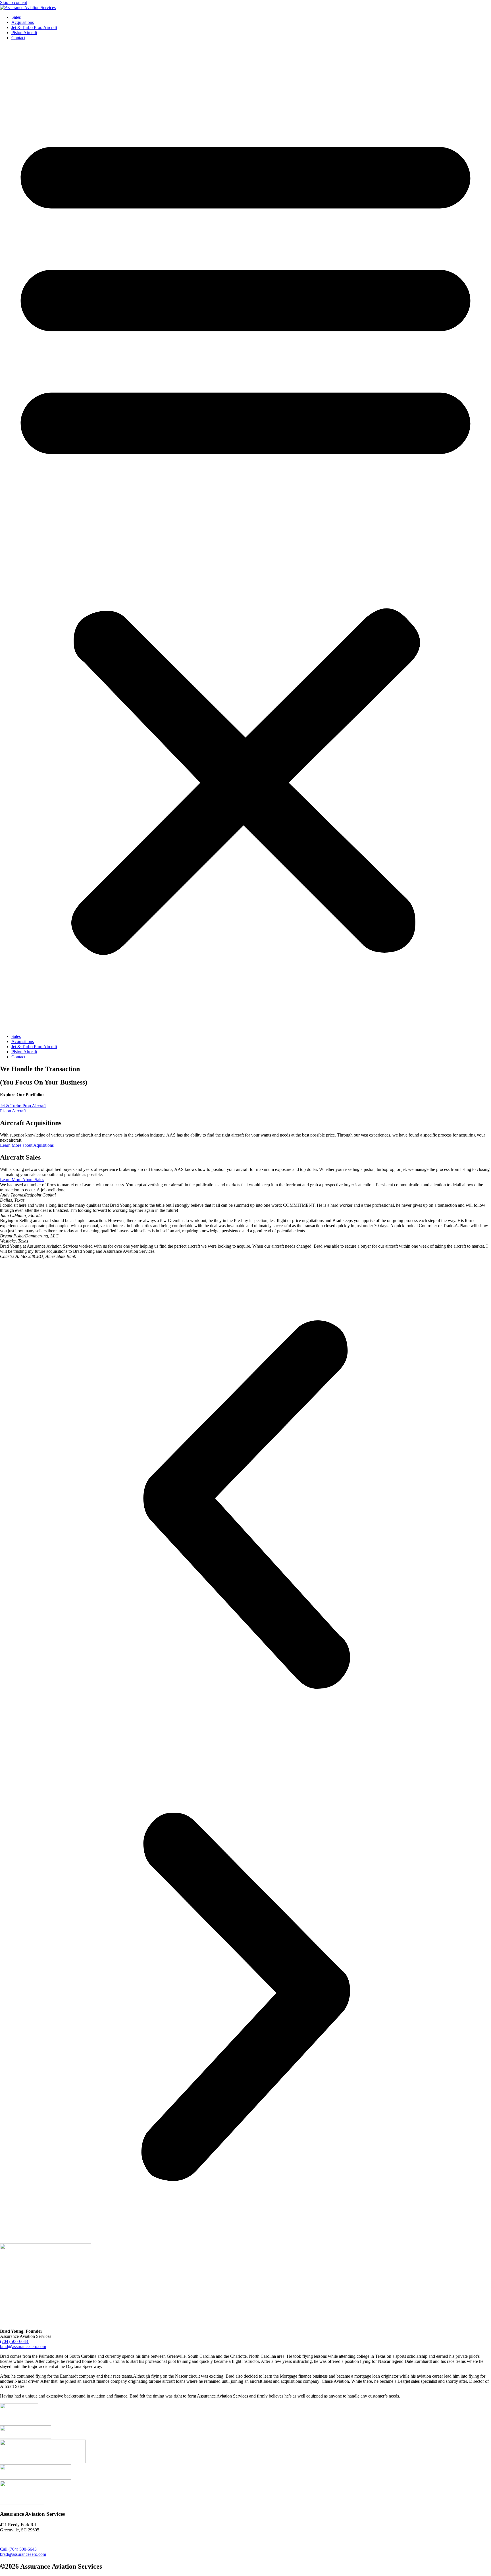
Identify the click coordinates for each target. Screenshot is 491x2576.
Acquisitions (23, 22)
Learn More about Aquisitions (27, 1145)
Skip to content (13, 2)
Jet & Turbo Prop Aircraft (34, 27)
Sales (16, 17)
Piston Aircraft (24, 33)
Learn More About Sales (22, 1180)
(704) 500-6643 (15, 2341)
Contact (18, 38)
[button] (246, 537)
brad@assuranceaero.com (23, 2347)
